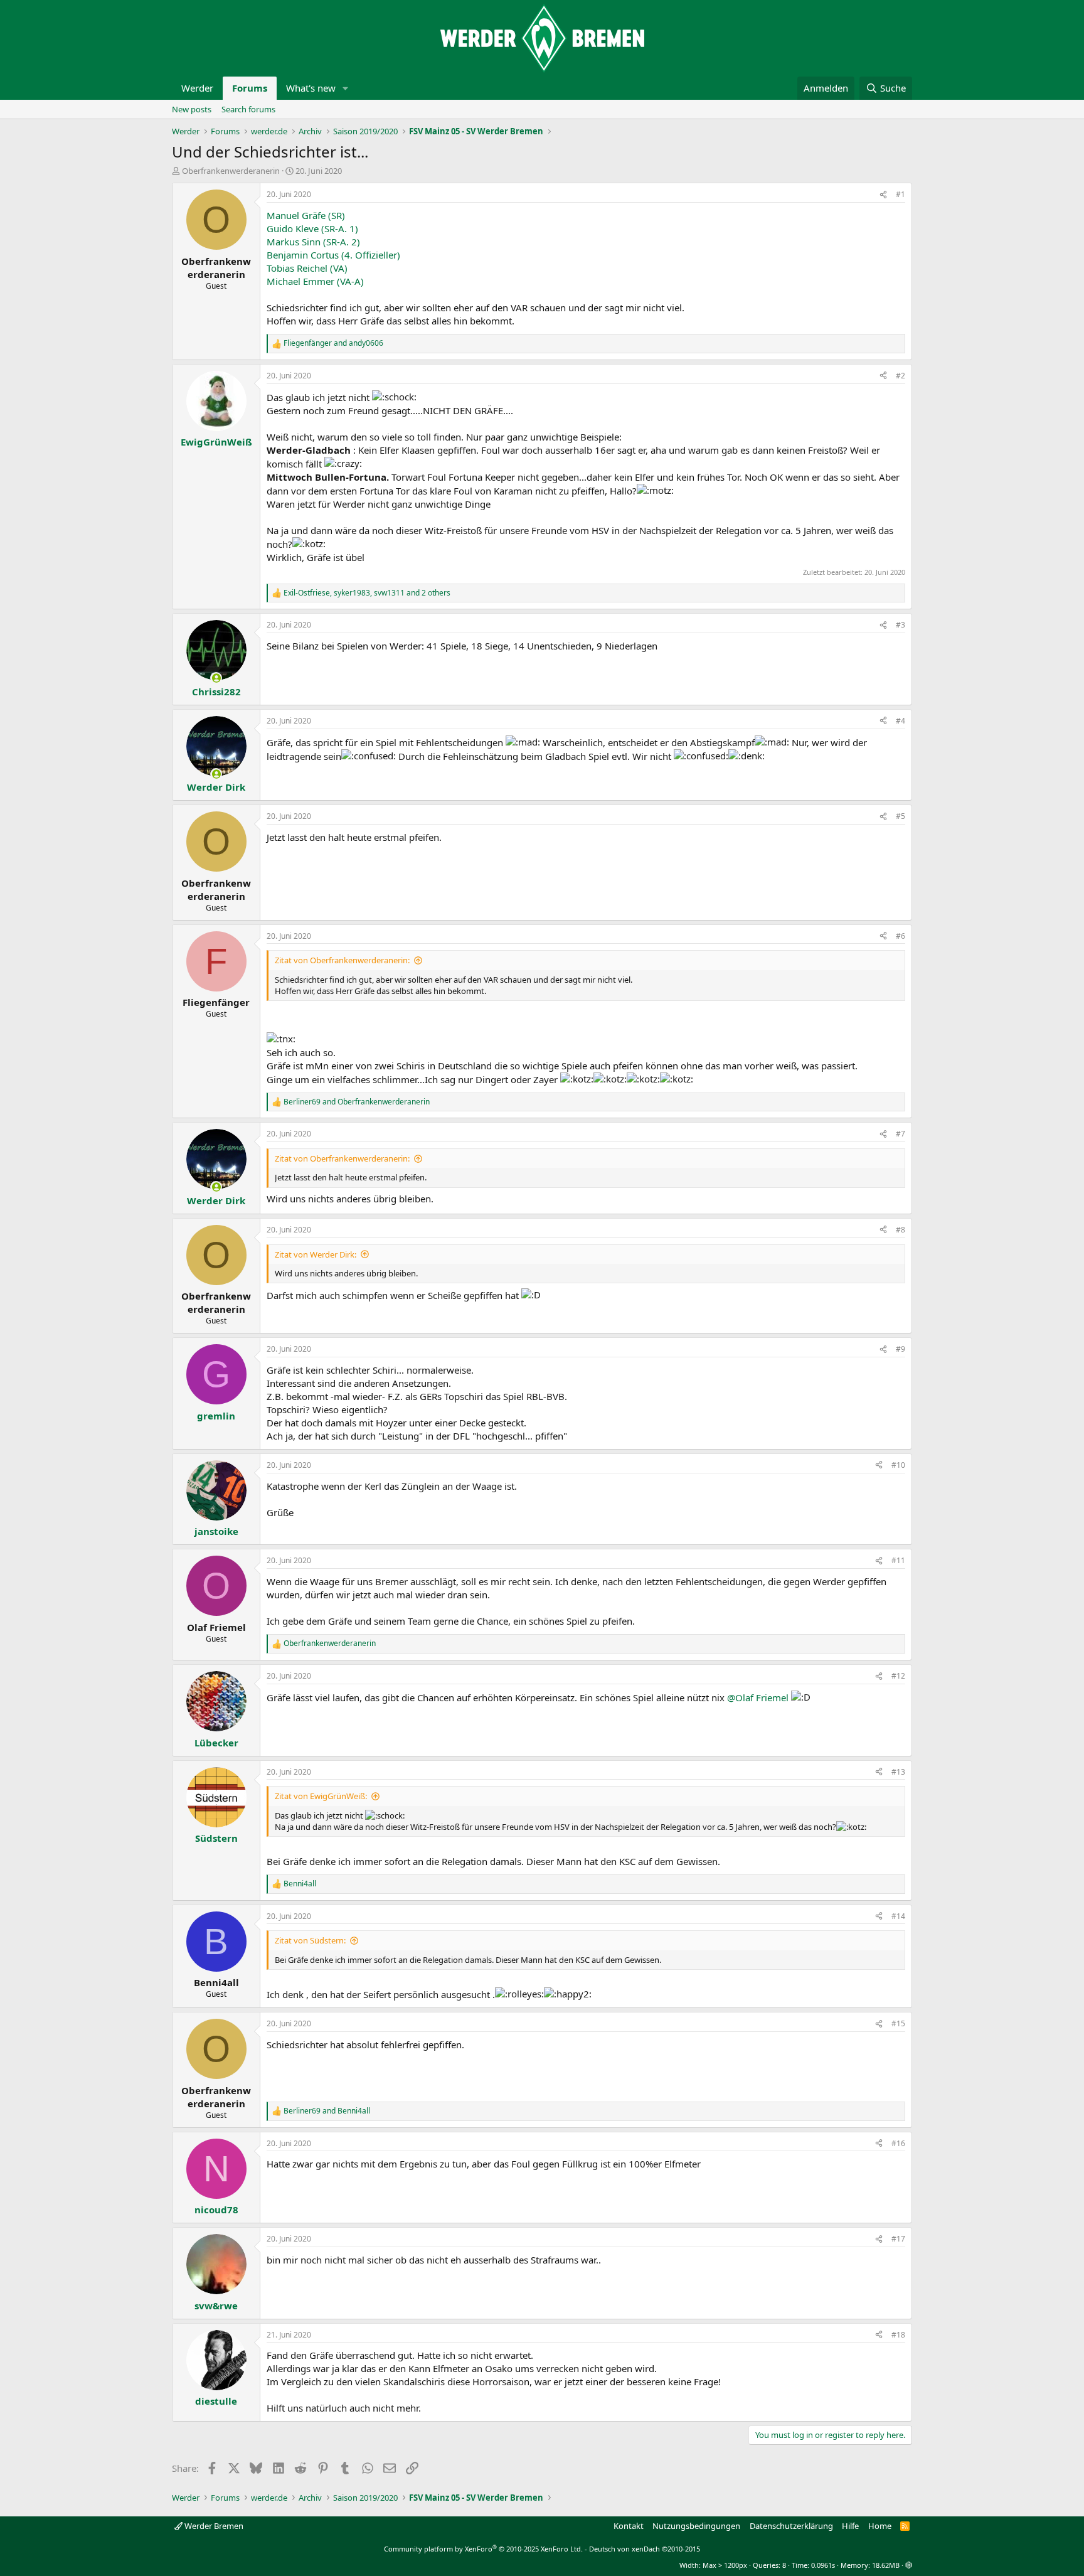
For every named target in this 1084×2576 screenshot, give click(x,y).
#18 (898, 2335)
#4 (901, 721)
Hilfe (850, 2526)
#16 (898, 2143)
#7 (901, 1134)
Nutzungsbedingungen (696, 2526)
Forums (250, 88)
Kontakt (629, 2526)
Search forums (248, 109)
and (333, 343)
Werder (197, 88)
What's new (311, 88)
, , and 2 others (367, 593)
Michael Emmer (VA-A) (315, 281)
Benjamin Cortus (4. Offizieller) (333, 255)
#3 (901, 625)
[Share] (883, 195)
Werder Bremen (213, 2526)
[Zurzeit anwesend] (216, 678)
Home (880, 2526)
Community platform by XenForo (483, 2549)
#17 (898, 2239)
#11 (898, 1560)
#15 (898, 2023)
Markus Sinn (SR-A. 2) (313, 242)
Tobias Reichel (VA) (307, 268)
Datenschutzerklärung (791, 2526)
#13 (898, 1772)
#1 (901, 194)
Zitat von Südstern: (310, 1940)
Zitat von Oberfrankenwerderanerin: (342, 960)
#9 (901, 1349)
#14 (898, 1916)
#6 (901, 936)
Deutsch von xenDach (645, 2549)
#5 (901, 816)
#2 (901, 376)
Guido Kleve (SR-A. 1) (312, 228)
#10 (898, 1465)
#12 (898, 1676)
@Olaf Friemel (758, 1697)
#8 (901, 1230)
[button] (346, 88)
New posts (192, 109)
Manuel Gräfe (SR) (306, 215)
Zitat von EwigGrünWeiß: (321, 1796)
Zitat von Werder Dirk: (316, 1254)
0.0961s (823, 2565)
